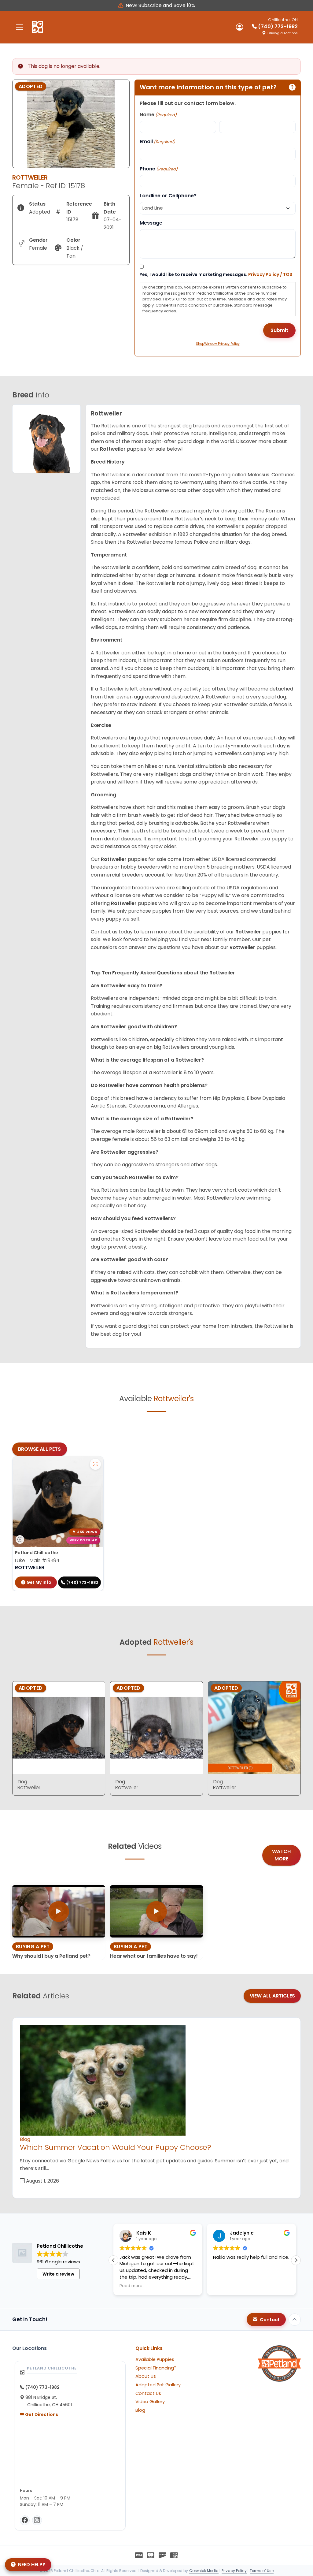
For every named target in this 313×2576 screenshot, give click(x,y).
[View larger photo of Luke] (95, 1464)
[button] (296, 2260)
